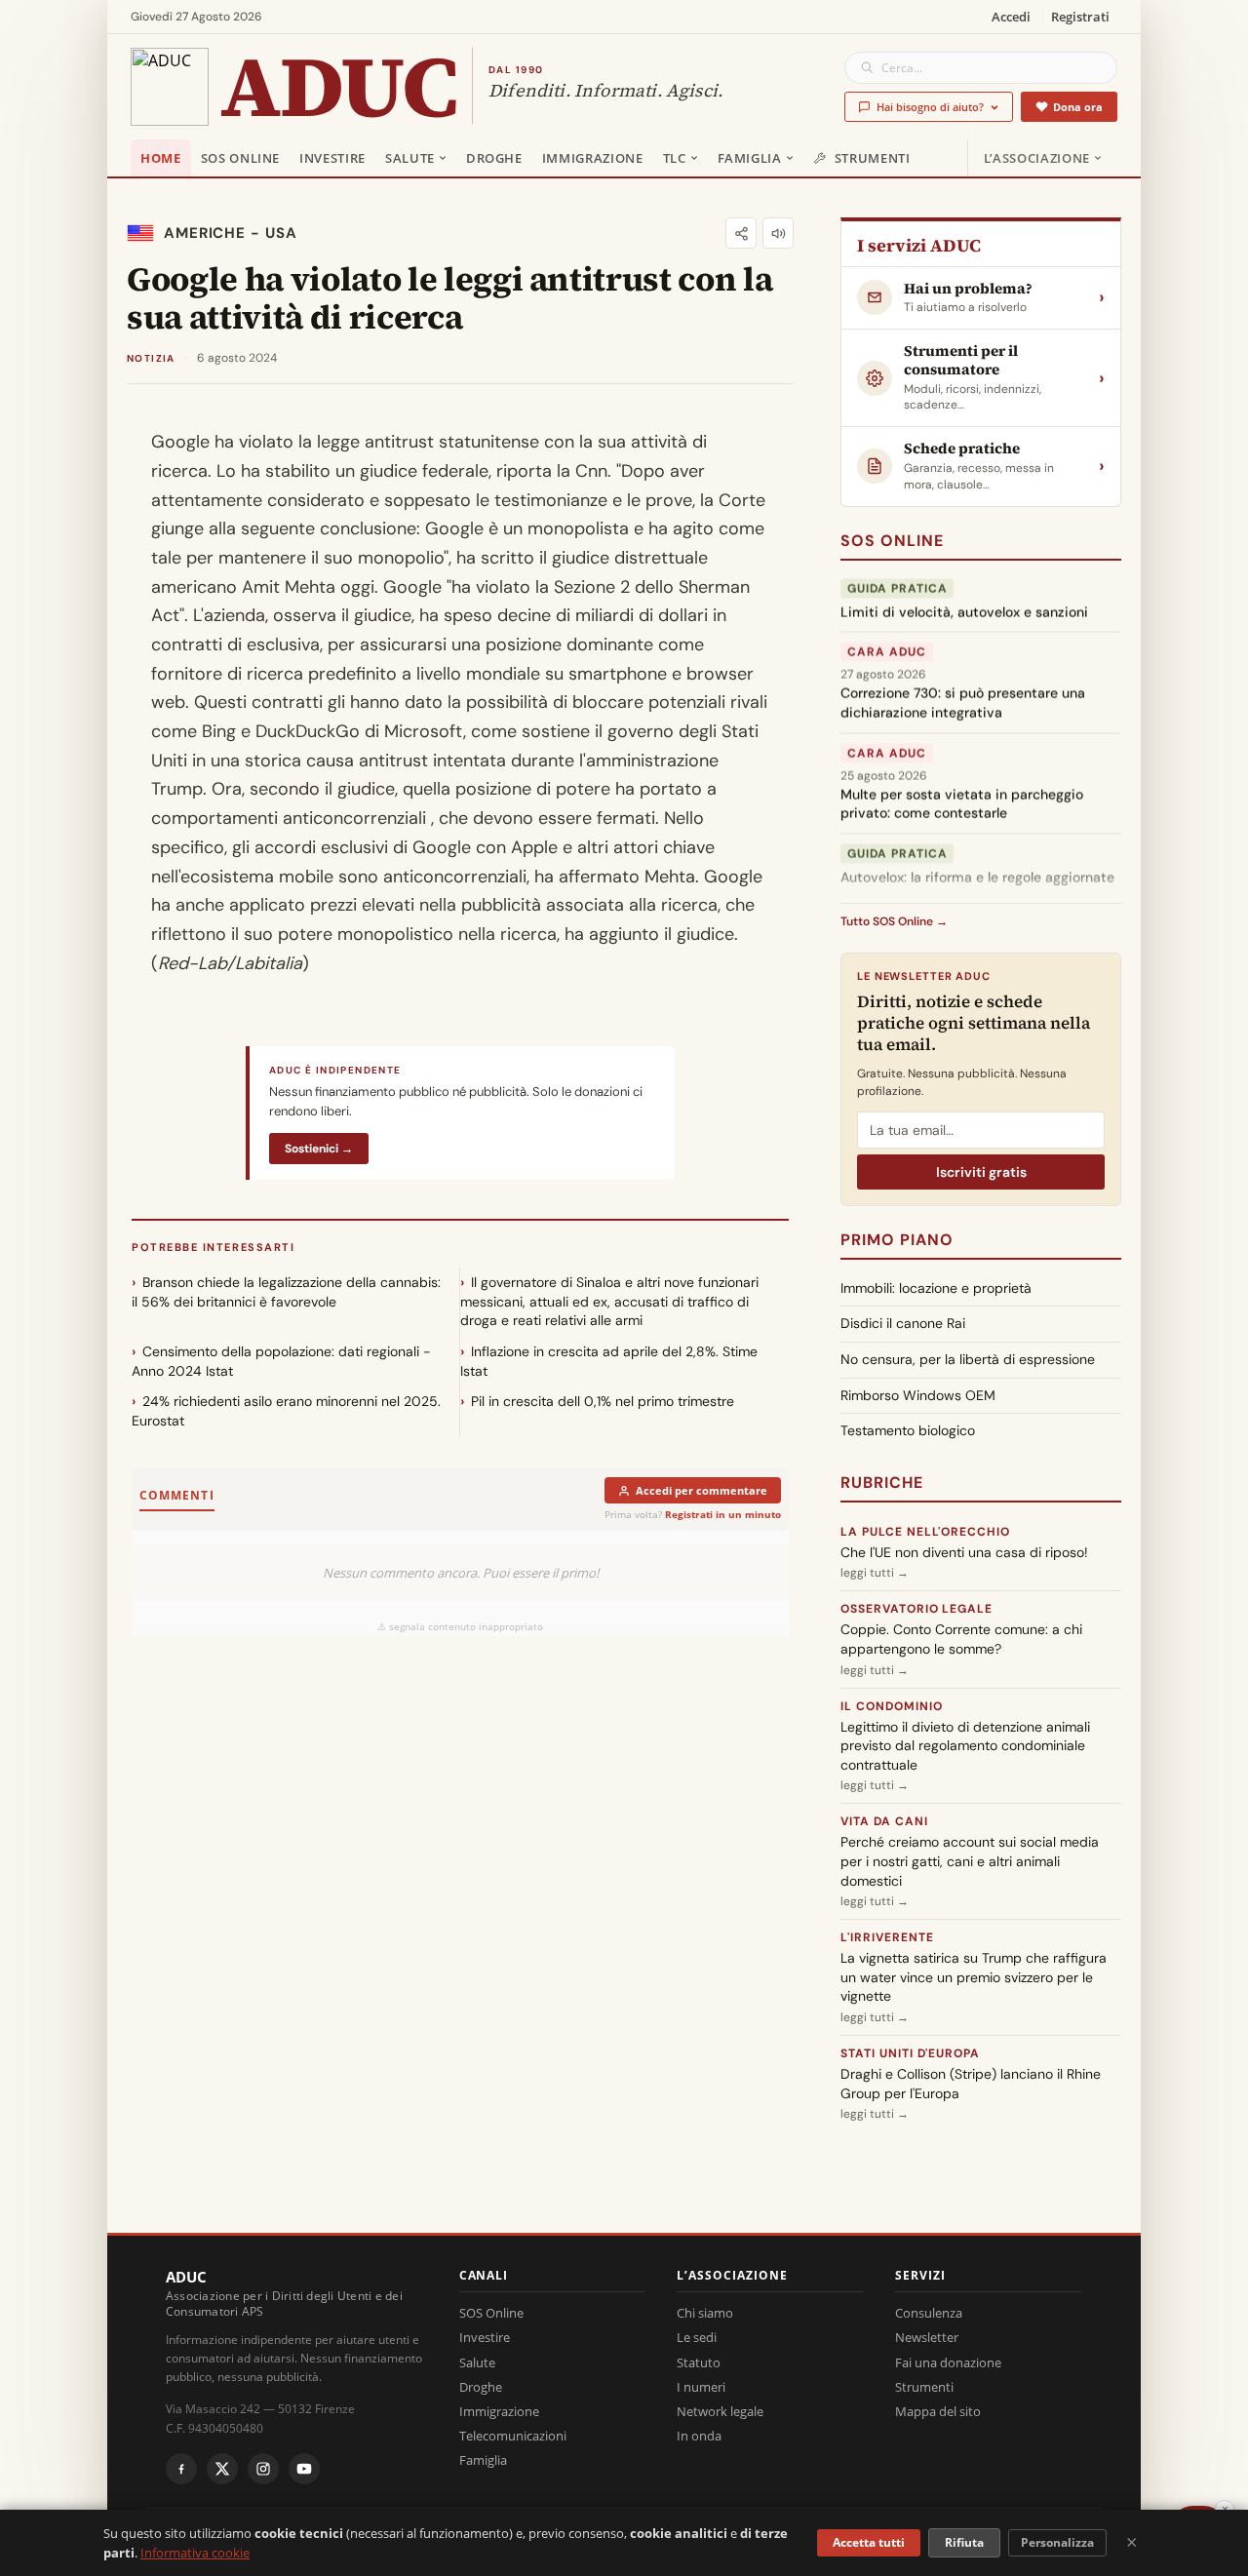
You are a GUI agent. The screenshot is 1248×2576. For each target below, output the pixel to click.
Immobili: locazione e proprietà (936, 1288)
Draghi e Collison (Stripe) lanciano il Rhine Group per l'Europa (971, 2084)
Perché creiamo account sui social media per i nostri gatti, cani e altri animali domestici (970, 1861)
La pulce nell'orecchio (925, 1532)
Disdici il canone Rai (903, 1323)
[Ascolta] (778, 233)
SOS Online (241, 158)
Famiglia (750, 158)
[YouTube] (304, 2469)
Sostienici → (319, 1149)
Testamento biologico (908, 1430)
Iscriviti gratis (981, 1172)
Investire (332, 158)
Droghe (494, 158)
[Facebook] (181, 2469)
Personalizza (1057, 2542)
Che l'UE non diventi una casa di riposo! (964, 1552)
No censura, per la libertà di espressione (968, 1359)
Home (161, 158)
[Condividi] (741, 233)
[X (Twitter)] (222, 2469)
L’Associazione (1037, 158)
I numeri (701, 2387)
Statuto (699, 2362)
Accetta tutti (869, 2542)
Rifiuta (964, 2542)
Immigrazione (593, 158)
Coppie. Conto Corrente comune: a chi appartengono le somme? (961, 1639)
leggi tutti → (875, 1573)
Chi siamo (705, 2313)
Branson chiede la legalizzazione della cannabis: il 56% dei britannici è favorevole (286, 1292)
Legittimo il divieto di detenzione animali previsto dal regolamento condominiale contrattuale (965, 1746)
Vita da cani (884, 1821)
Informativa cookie (195, 2553)
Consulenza (929, 2313)
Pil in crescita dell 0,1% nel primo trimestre (603, 1401)
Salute (410, 158)
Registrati (1080, 17)
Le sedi (697, 2337)
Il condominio (891, 1706)
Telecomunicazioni (513, 2436)
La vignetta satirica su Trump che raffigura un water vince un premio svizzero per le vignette (974, 1977)
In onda (699, 2436)
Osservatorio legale (916, 1609)
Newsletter (927, 2337)
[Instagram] (263, 2469)
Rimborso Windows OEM (918, 1395)
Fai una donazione (948, 2362)
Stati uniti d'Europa (910, 2053)
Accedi (1011, 17)
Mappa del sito (938, 2411)
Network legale (720, 2411)
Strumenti (873, 158)
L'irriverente (887, 1937)
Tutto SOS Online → (894, 921)
